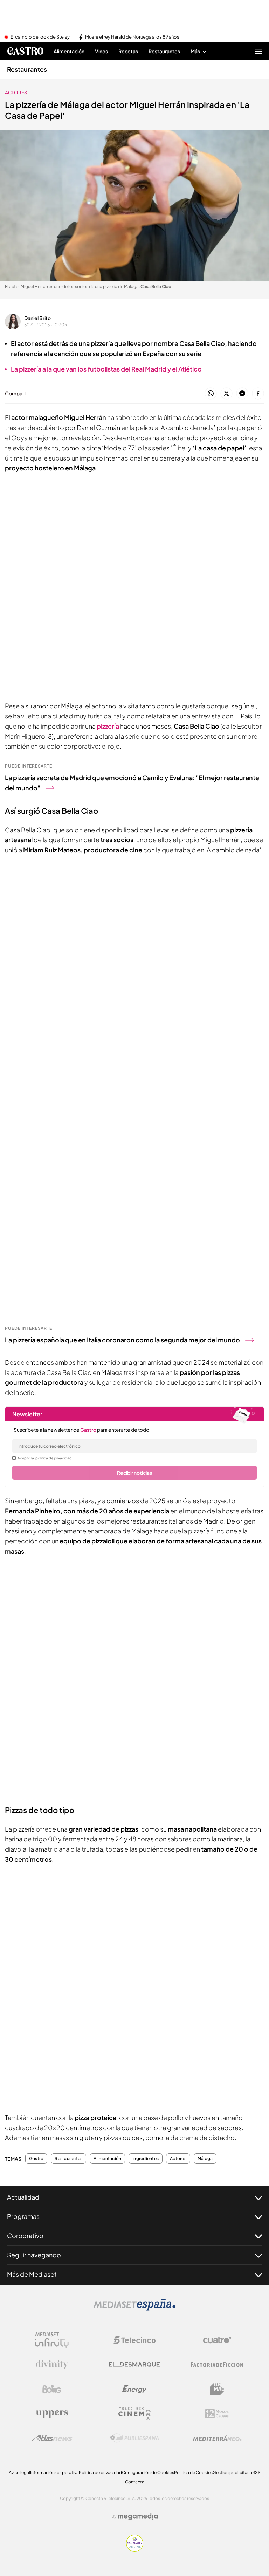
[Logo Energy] (134, 2389)
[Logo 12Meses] (217, 2414)
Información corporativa (54, 2472)
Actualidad (23, 2197)
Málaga (205, 2159)
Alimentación (107, 2159)
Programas (23, 2216)
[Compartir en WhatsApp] (211, 394)
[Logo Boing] (52, 2389)
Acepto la (45, 1458)
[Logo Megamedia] (138, 2516)
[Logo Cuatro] (217, 2340)
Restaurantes (27, 69)
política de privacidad (54, 1458)
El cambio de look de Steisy (40, 37)
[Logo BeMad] (217, 2389)
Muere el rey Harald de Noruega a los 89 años (132, 37)
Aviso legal (19, 2472)
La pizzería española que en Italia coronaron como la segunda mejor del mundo (122, 1340)
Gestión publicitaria (232, 2472)
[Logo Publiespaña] (134, 2438)
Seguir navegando (34, 2255)
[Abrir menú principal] (258, 51)
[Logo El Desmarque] (134, 2364)
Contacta (135, 2482)
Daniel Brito (37, 318)
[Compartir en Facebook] (258, 394)
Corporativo (25, 2236)
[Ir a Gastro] (25, 51)
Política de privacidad (100, 2472)
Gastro (36, 2159)
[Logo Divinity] (52, 2365)
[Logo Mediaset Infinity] (52, 2340)
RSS (256, 2472)
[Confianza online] (135, 2550)
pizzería (108, 726)
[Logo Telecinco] (134, 2340)
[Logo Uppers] (52, 2414)
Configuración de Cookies (148, 2472)
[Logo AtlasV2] (52, 2438)
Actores (16, 93)
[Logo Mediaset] (134, 2309)
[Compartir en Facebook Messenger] (242, 394)
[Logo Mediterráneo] (217, 2438)
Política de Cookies (193, 2472)
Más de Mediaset (32, 2274)
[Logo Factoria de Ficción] (217, 2365)
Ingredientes (146, 2159)
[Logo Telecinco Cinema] (134, 2414)
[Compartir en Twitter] (226, 394)
